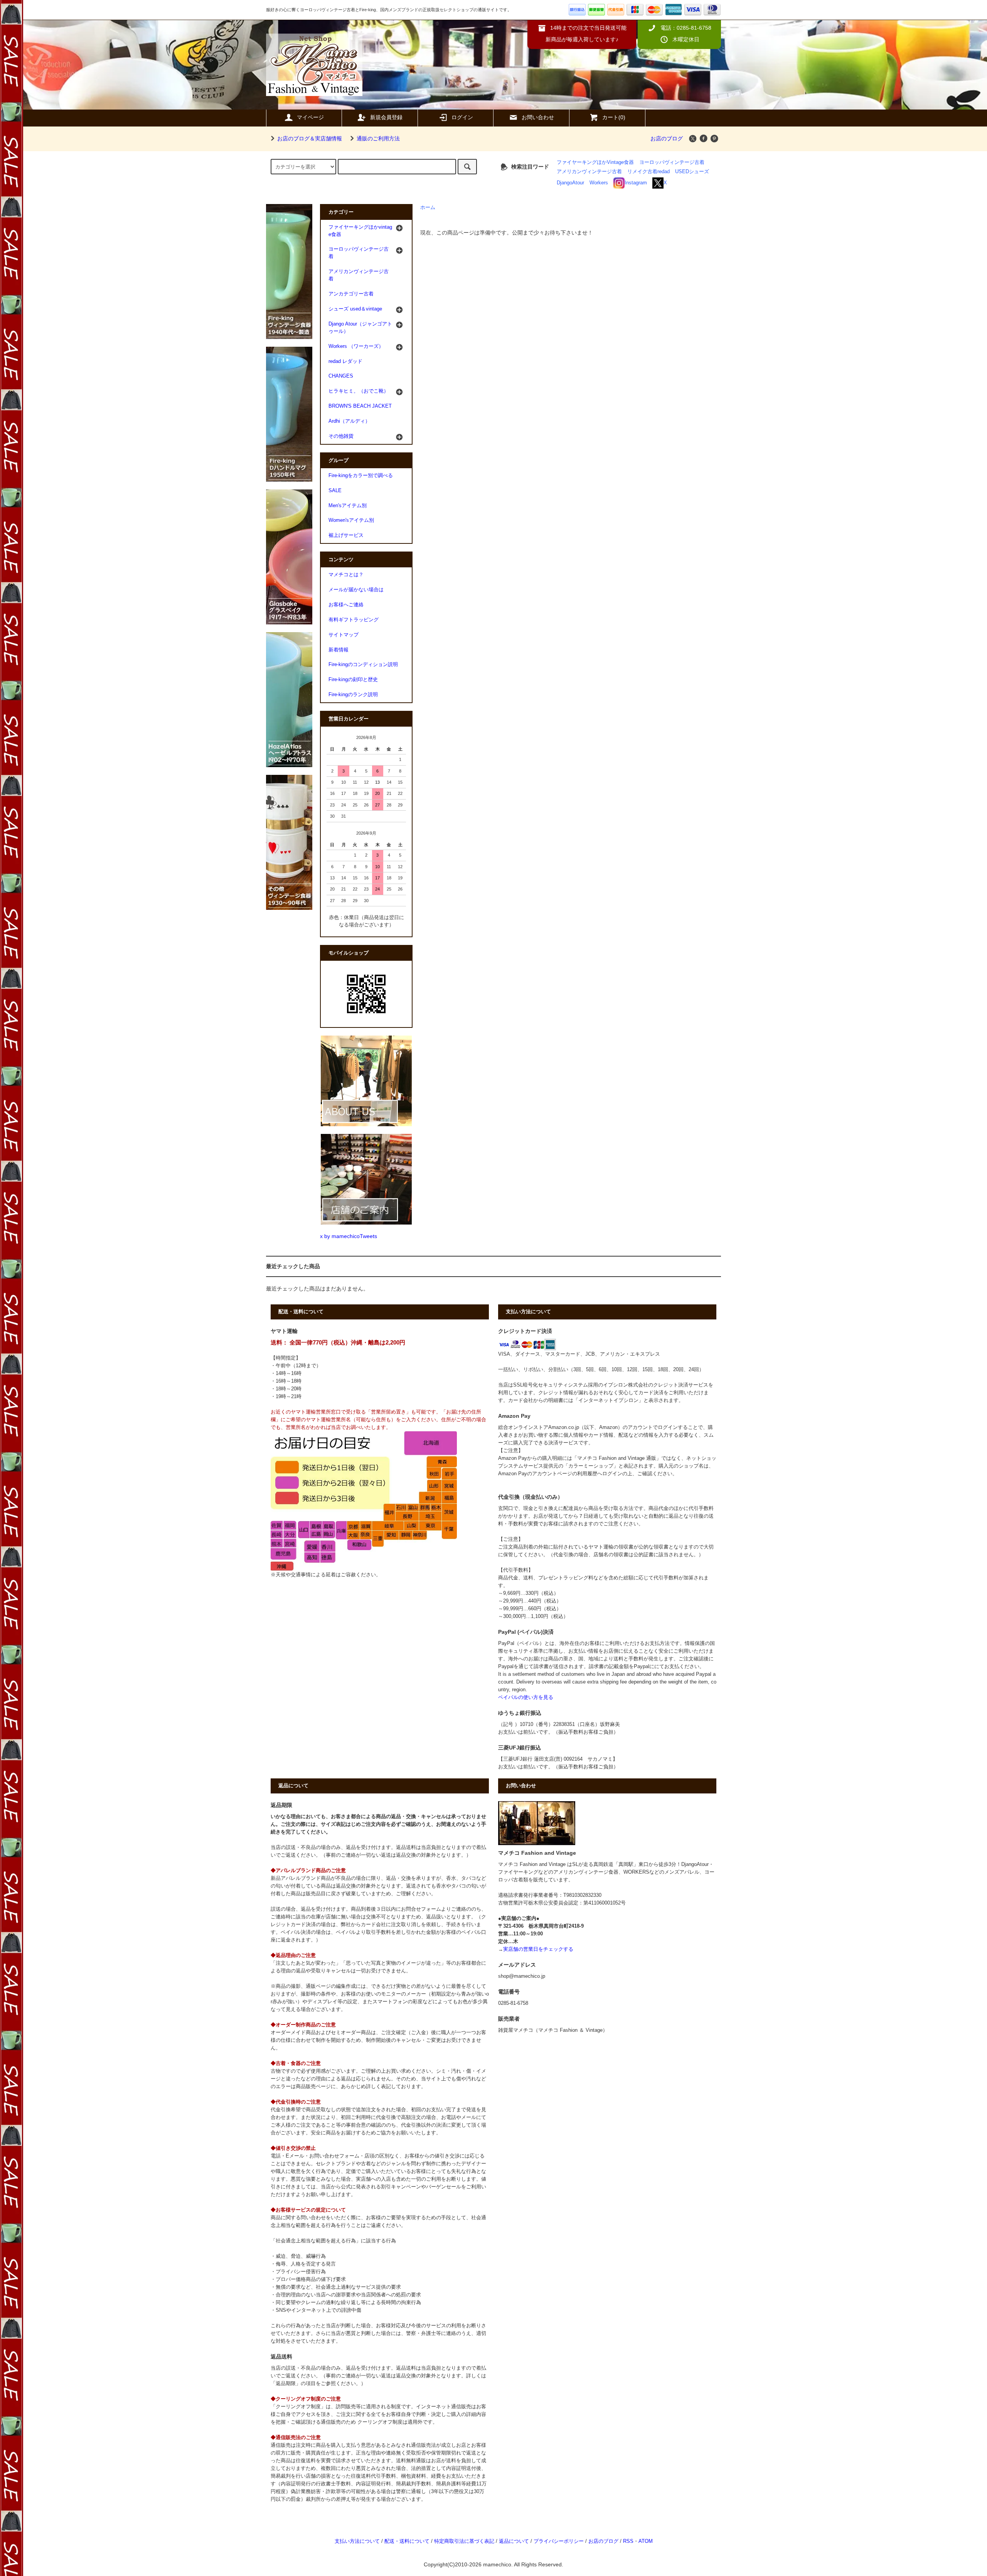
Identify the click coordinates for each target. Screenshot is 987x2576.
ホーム (428, 207)
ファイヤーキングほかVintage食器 (595, 162)
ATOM (646, 2541)
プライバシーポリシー (559, 2541)
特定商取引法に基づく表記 (464, 2541)
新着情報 (339, 650)
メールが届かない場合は (356, 590)
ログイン (462, 117)
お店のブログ (667, 138)
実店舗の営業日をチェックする (538, 1949)
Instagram (636, 183)
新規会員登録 (386, 117)
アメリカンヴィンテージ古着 (589, 172)
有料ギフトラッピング (354, 620)
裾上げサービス (346, 535)
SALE (335, 491)
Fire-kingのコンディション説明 (363, 665)
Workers (599, 183)
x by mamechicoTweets (349, 1236)
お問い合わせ (538, 117)
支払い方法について (357, 2541)
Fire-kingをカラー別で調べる (361, 476)
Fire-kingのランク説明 (353, 695)
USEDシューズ (692, 172)
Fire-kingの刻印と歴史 (353, 680)
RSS (628, 2541)
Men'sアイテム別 (348, 506)
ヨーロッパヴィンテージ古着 (672, 162)
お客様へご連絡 (346, 605)
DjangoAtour (570, 183)
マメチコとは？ (346, 575)
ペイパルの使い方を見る (526, 1697)
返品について (514, 2541)
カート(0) (614, 117)
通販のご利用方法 (378, 138)
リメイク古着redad (648, 172)
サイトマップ (344, 635)
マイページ (310, 117)
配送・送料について (407, 2541)
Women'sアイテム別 (351, 520)
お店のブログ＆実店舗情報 (310, 138)
